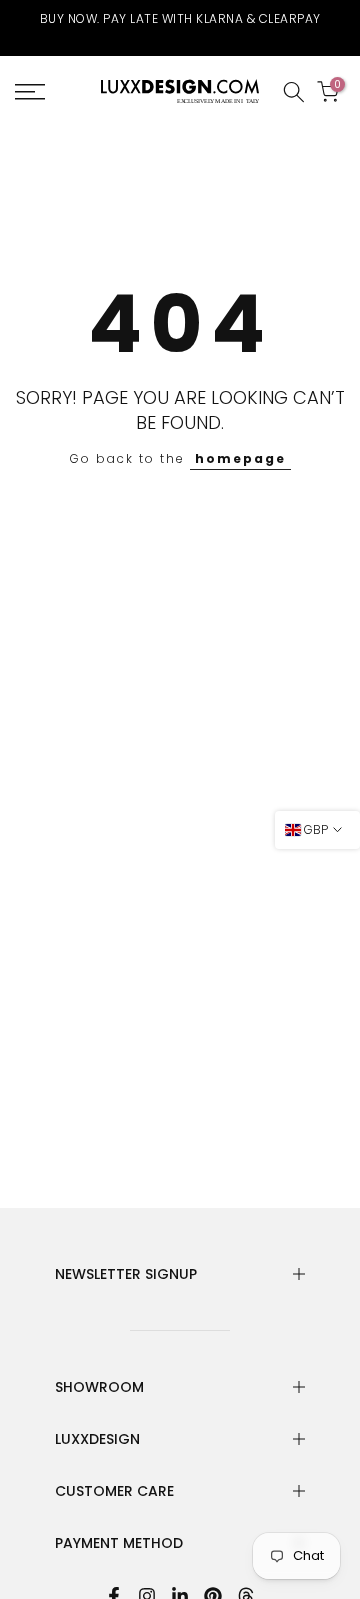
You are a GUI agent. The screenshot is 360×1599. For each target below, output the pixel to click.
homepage (240, 458)
